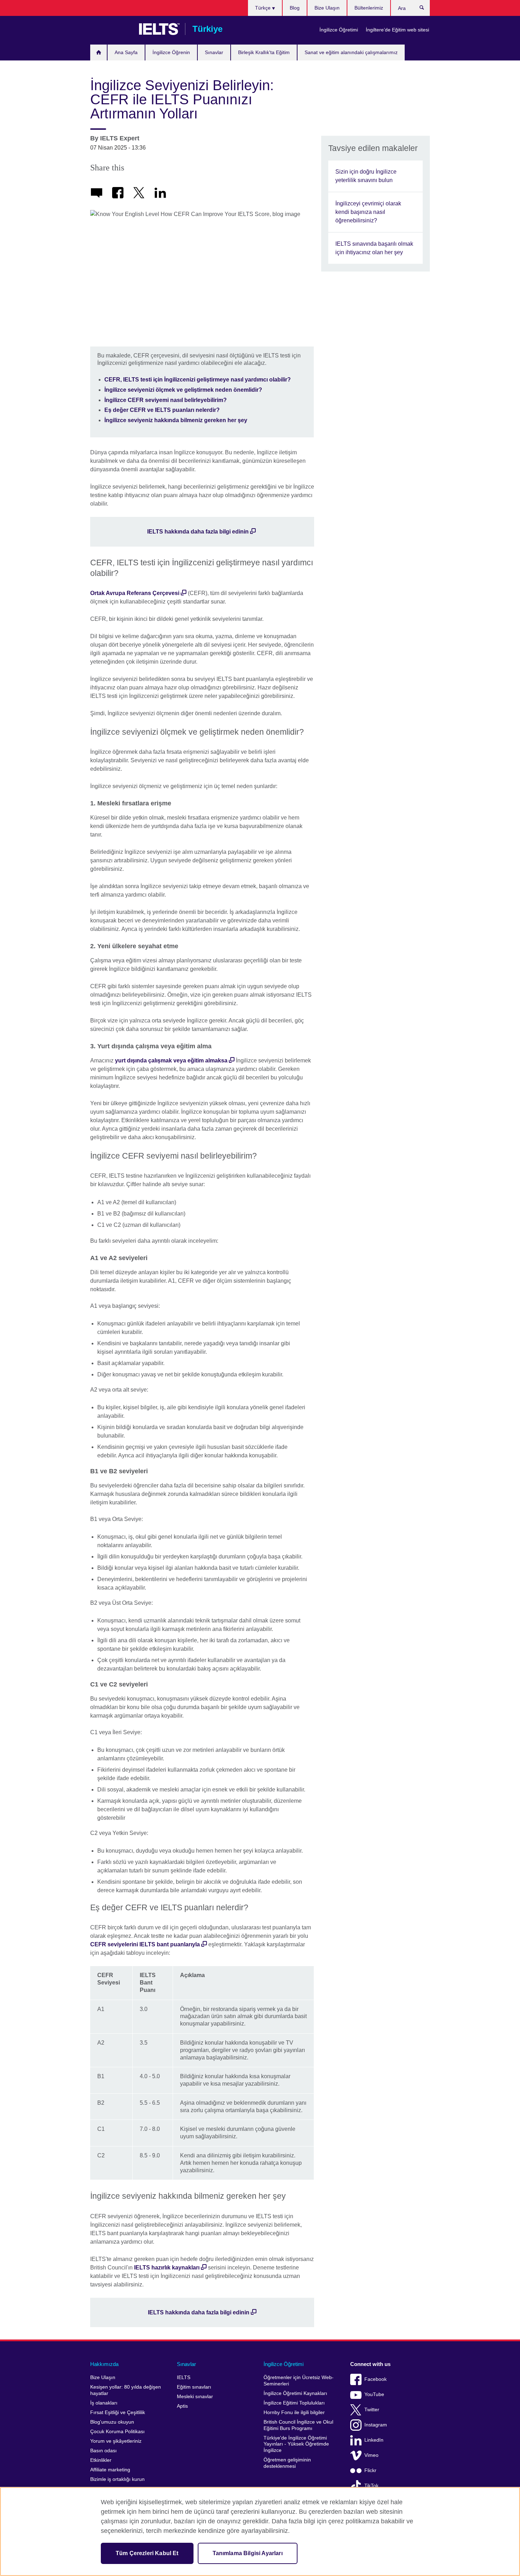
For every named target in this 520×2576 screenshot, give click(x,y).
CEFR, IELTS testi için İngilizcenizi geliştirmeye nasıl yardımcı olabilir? (198, 380)
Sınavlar (214, 52)
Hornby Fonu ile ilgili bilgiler (294, 2412)
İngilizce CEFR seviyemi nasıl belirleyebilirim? (166, 400)
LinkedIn (374, 2440)
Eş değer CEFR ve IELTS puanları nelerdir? (162, 410)
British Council (111, 29)
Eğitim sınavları (194, 2387)
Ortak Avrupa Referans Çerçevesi (135, 593)
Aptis (182, 2406)
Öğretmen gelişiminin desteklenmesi (287, 2463)
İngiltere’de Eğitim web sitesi (397, 30)
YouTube (374, 2394)
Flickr (370, 2470)
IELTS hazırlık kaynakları (167, 2268)
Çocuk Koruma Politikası (117, 2432)
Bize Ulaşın (327, 8)
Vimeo (371, 2455)
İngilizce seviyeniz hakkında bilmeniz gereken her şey (176, 420)
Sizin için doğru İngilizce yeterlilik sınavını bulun (366, 176)
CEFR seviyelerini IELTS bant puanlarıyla (145, 1944)
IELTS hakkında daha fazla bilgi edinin (198, 532)
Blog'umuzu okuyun (112, 2422)
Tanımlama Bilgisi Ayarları (248, 2553)
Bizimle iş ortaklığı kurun (117, 2479)
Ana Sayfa (126, 52)
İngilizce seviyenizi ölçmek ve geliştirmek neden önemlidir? (183, 390)
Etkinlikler (101, 2460)
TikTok (371, 2486)
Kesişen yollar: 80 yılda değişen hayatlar (126, 2390)
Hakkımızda (104, 2364)
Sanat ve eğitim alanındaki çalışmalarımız (351, 52)
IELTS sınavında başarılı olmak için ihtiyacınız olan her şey (374, 248)
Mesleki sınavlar (195, 2397)
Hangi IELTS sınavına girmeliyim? (99, 53)
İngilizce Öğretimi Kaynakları (295, 2393)
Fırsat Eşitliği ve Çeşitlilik (118, 2412)
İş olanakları (104, 2403)
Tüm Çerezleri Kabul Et (147, 2553)
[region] (260, 2531)
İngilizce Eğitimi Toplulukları (294, 2403)
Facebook (375, 2379)
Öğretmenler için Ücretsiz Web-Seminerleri (299, 2381)
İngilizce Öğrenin (171, 52)
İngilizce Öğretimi (339, 30)
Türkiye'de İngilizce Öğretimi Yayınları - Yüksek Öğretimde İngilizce (296, 2444)
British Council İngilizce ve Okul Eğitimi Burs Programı (298, 2425)
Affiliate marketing (110, 2470)
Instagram (376, 2425)
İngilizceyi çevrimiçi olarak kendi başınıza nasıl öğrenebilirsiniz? (368, 212)
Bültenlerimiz (369, 8)
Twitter (372, 2410)
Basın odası (103, 2451)
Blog (295, 8)
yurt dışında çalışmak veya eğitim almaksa (171, 1060)
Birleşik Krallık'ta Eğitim (264, 52)
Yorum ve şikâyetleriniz (116, 2441)
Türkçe (264, 8)
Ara (425, 9)
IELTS (184, 2377)
